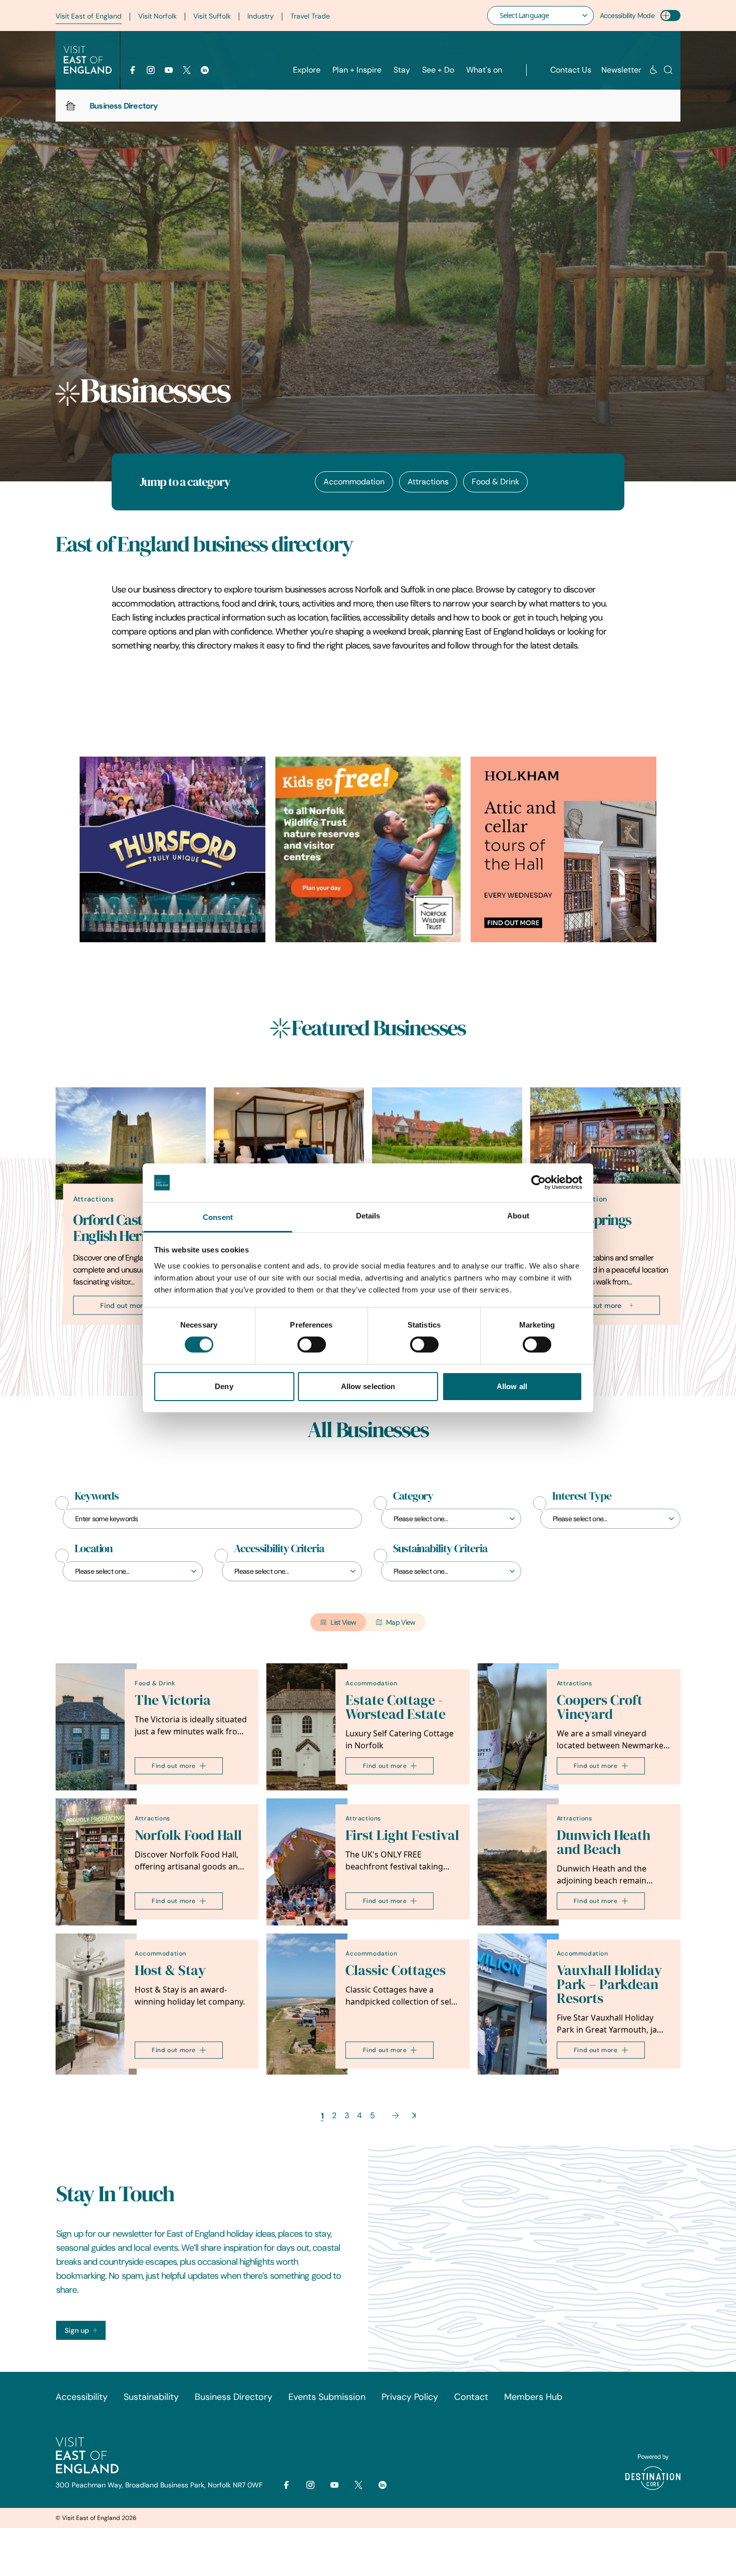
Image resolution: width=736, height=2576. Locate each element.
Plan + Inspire (357, 70)
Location (94, 1549)
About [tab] (518, 1216)
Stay (402, 70)
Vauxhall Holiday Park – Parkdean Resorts (609, 1984)
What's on (484, 70)
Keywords (97, 1496)
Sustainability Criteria (440, 1549)
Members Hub (533, 2397)
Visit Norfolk (157, 16)
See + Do (438, 70)
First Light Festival (402, 1835)
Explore (307, 70)
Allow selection (368, 1386)
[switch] (312, 1345)
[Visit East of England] (88, 60)
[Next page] (396, 2115)
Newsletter (621, 70)
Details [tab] (368, 1216)
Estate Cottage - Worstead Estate (396, 1707)
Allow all (512, 1386)
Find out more (123, 1305)
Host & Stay (170, 1970)
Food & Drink (495, 482)
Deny (224, 1386)
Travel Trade (310, 16)
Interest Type (582, 1496)
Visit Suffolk (212, 16)
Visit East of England (89, 16)
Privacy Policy (410, 2397)
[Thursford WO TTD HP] (172, 849)
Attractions (428, 482)
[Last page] (414, 2115)
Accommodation (354, 482)
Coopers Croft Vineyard (600, 1707)
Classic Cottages (396, 1970)
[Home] (71, 106)
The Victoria (173, 1700)
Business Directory (234, 2397)
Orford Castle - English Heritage (122, 1227)
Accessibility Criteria (279, 1549)
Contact (471, 2397)
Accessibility (82, 2397)
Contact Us (571, 70)
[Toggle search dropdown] (668, 70)
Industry (261, 16)
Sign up (77, 2330)
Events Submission (327, 2397)
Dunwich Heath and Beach (604, 1842)
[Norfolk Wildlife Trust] (368, 849)
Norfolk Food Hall (188, 1835)
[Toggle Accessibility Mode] (670, 16)
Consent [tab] (218, 1217)
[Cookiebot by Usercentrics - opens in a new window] (538, 1182)
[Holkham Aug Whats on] (564, 849)
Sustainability (151, 2397)
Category (413, 1496)
